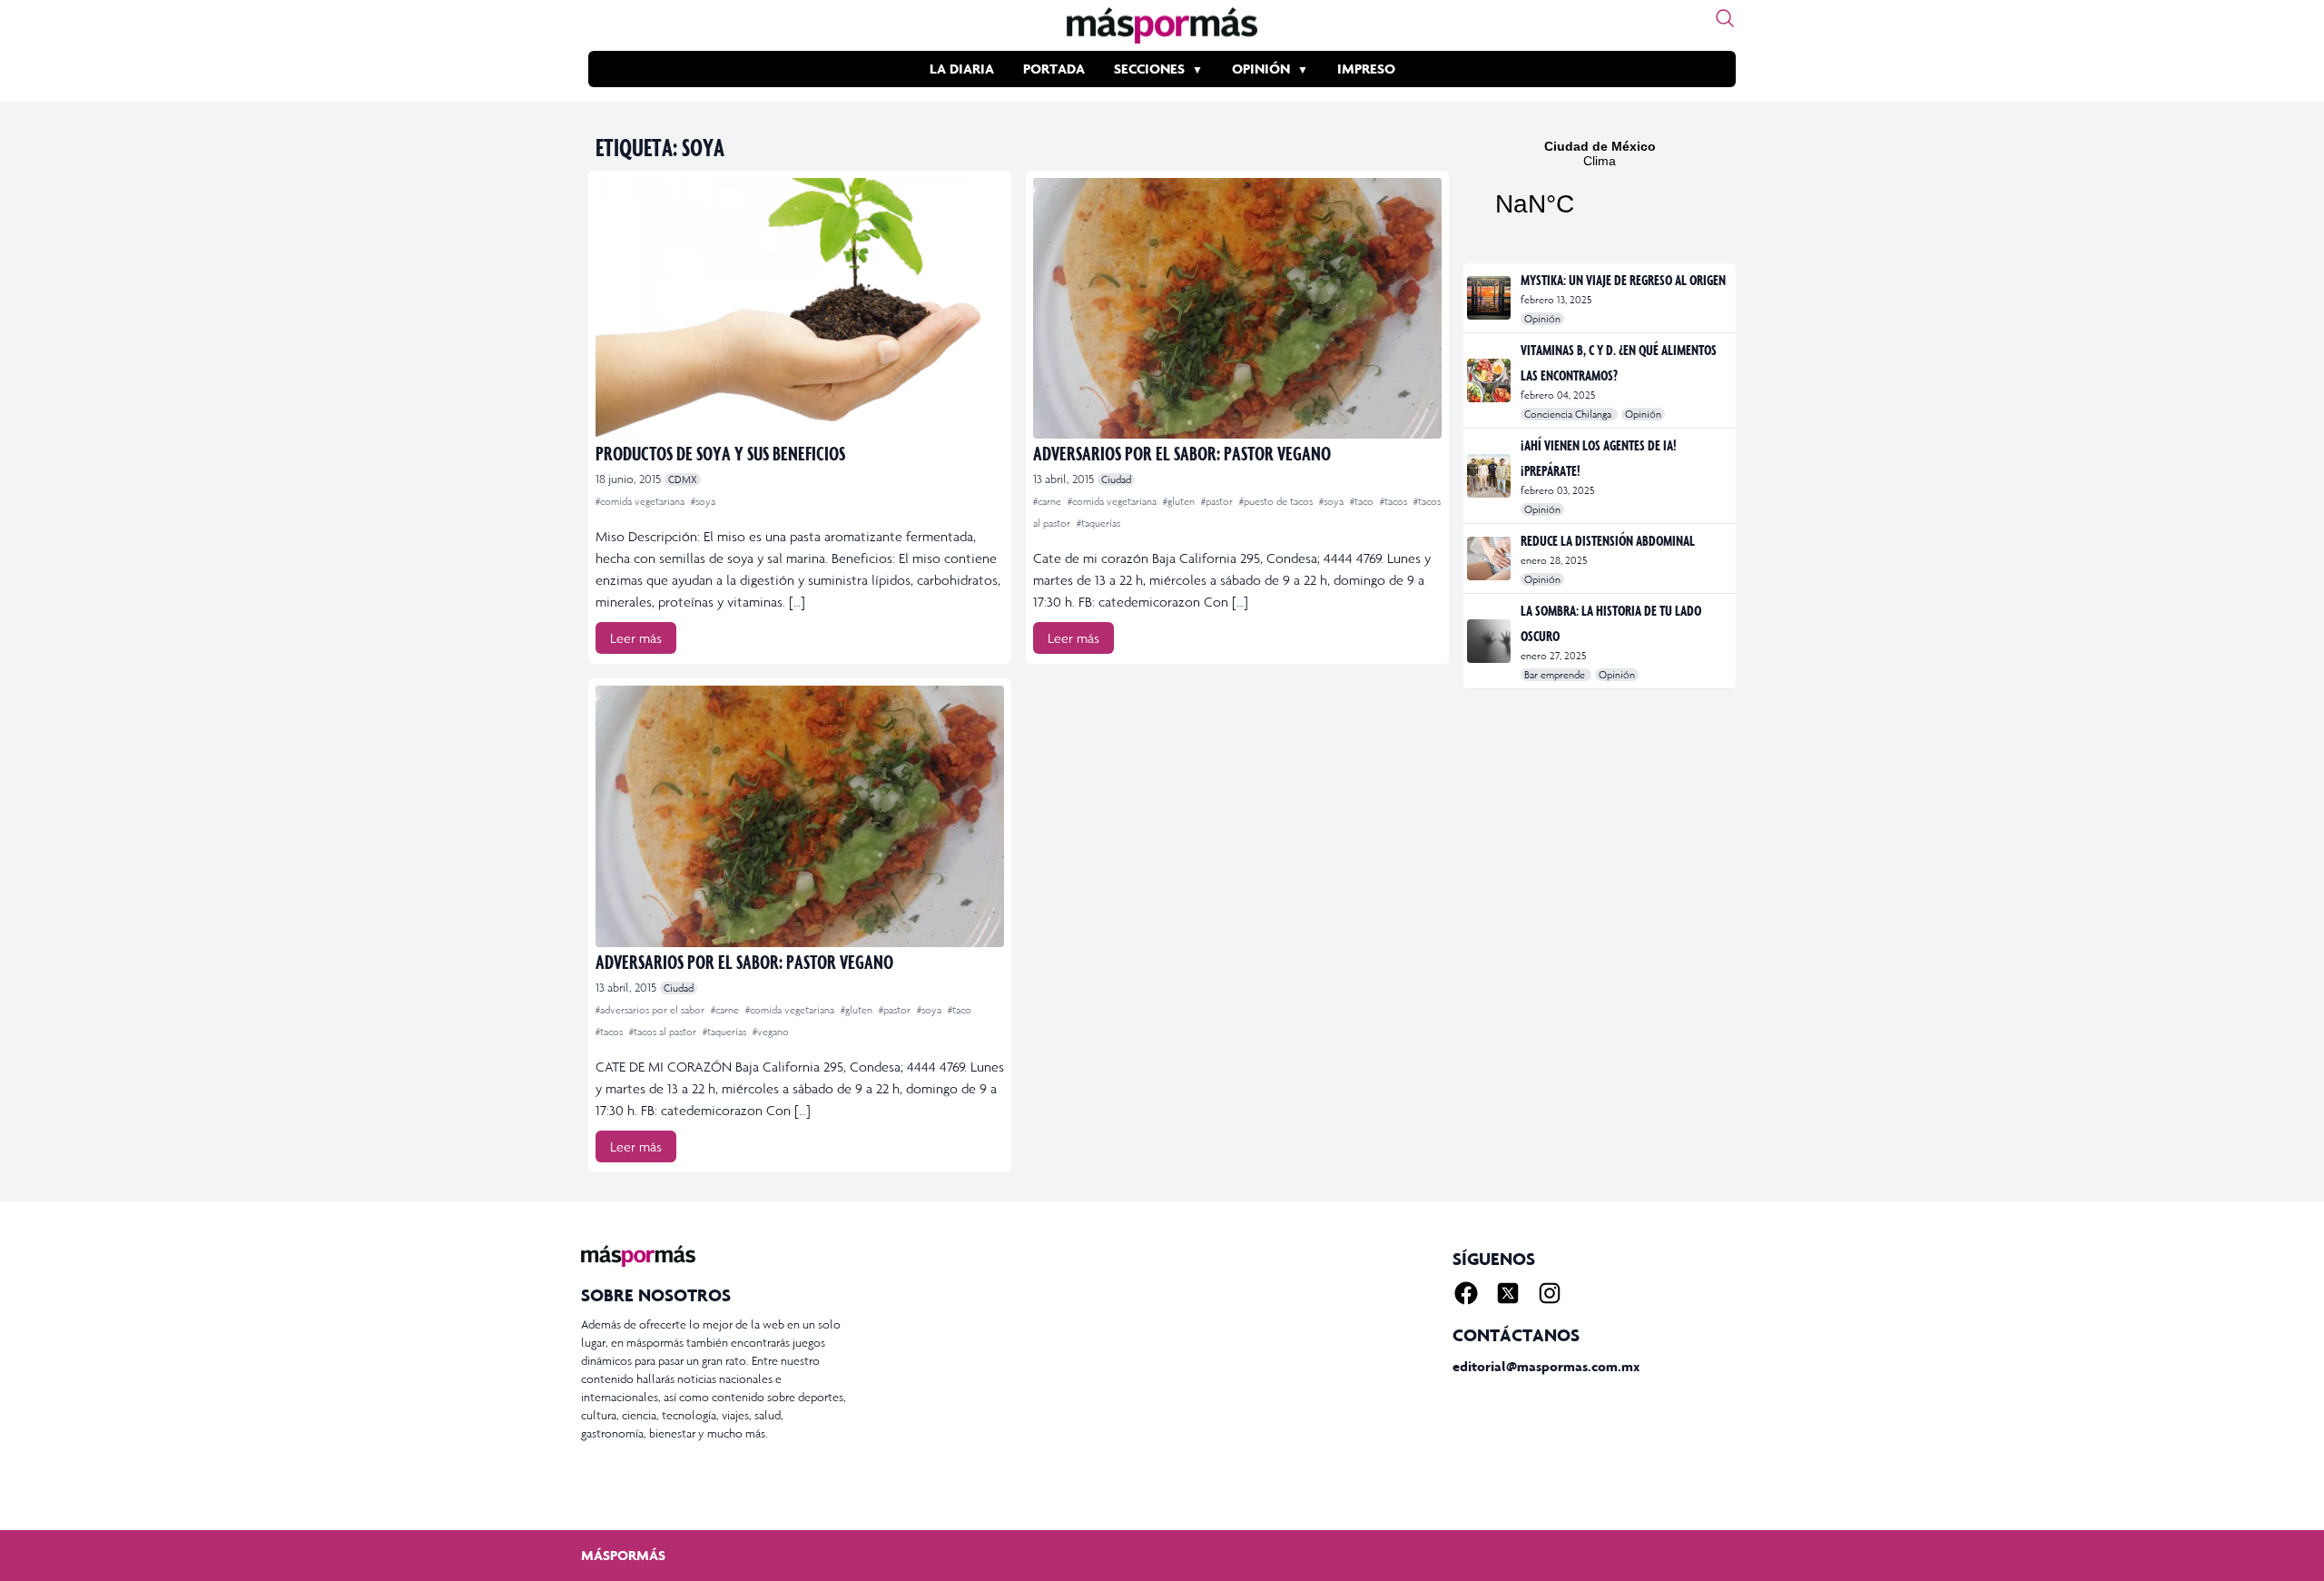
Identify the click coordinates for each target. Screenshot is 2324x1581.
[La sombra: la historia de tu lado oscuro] (1490, 641)
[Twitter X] (1508, 1293)
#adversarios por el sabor (651, 1010)
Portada (1054, 69)
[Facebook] (1466, 1293)
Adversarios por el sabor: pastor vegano (1182, 453)
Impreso (1366, 69)
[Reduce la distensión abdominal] (1490, 558)
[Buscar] (1725, 18)
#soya (703, 501)
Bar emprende (1556, 675)
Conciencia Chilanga (1569, 414)
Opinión (1261, 69)
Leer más (636, 638)
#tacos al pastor (664, 1032)
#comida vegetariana (641, 501)
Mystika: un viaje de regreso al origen (1623, 280)
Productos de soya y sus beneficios (720, 453)
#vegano (771, 1032)
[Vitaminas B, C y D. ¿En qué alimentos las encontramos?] (1490, 380)
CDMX (683, 479)
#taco (1363, 501)
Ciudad (1116, 479)
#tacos (1395, 501)
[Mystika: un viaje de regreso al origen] (1490, 298)
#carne (1049, 501)
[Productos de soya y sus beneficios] (800, 308)
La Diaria (962, 69)
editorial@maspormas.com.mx (1546, 1366)
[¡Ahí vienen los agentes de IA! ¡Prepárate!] (1490, 476)
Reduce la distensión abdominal (1608, 540)
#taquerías (1098, 523)
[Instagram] (1550, 1293)
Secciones (1149, 69)
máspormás (623, 1555)
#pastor (1218, 501)
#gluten (1180, 501)
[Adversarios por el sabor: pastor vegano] (1237, 308)
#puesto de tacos (1277, 501)
